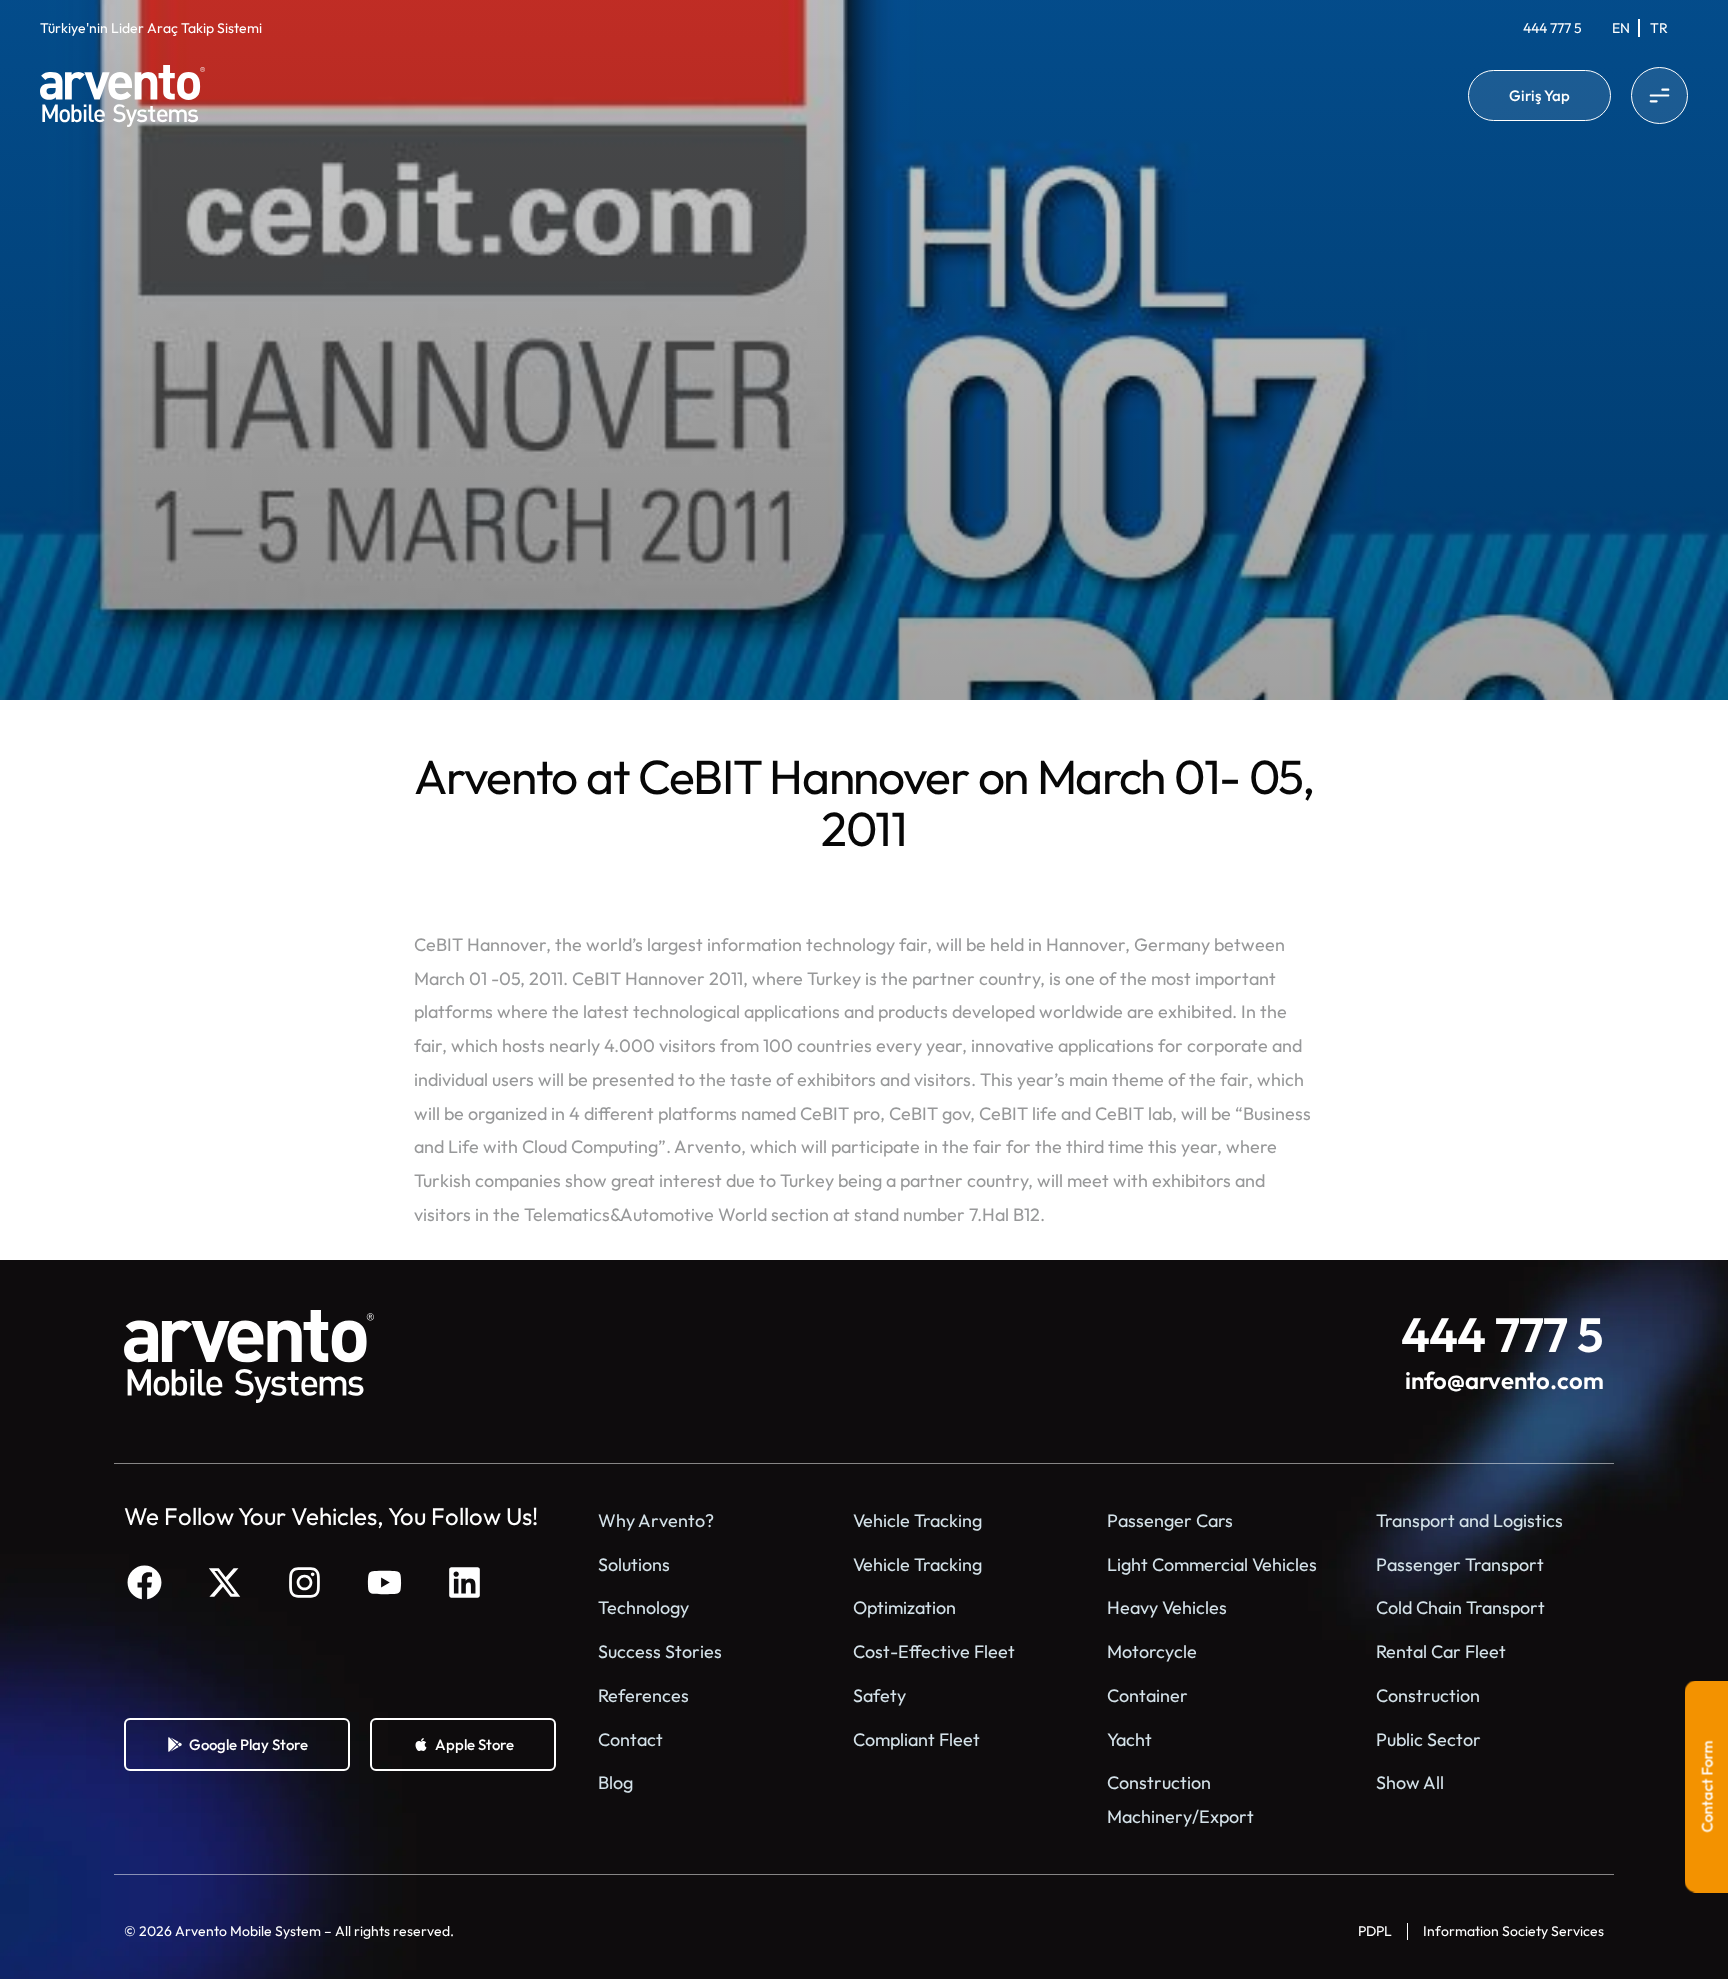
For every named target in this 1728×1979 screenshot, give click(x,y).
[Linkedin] (464, 1583)
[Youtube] (384, 1583)
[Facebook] (144, 1583)
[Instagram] (304, 1583)
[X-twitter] (224, 1583)
